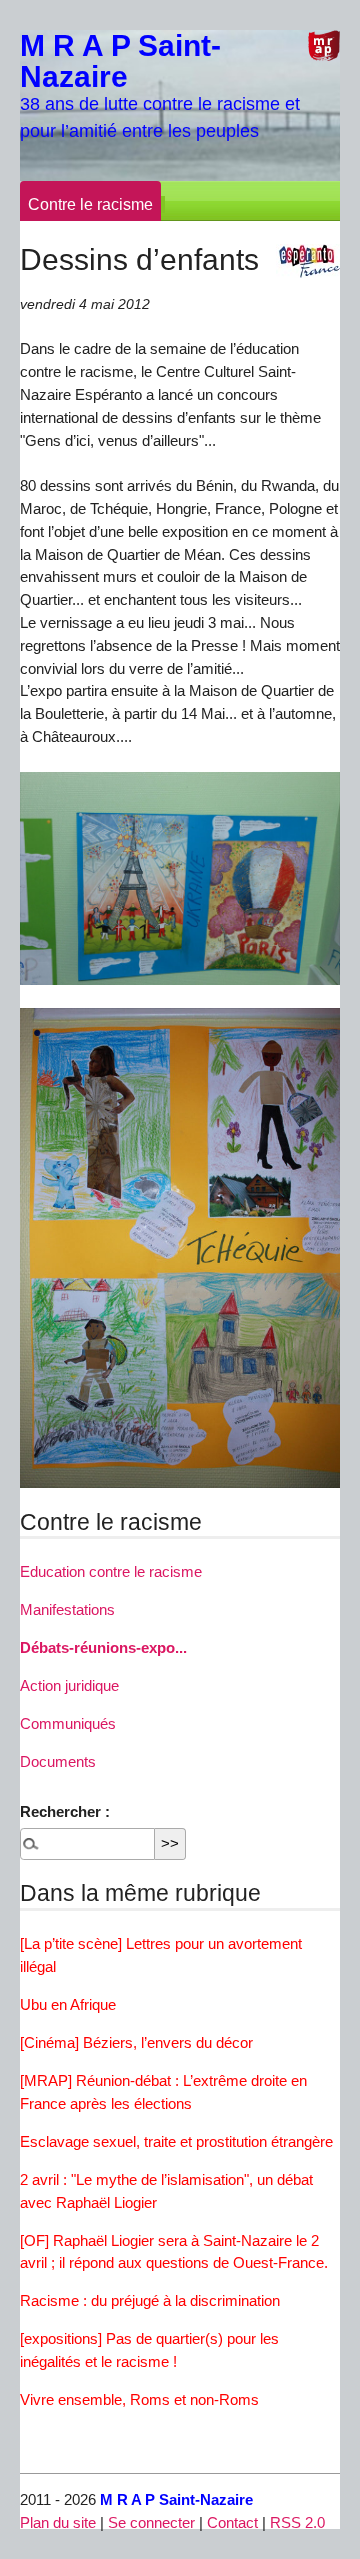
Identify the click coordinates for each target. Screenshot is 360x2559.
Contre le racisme (90, 204)
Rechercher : (65, 1811)
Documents (58, 1761)
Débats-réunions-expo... (103, 1647)
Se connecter (151, 2522)
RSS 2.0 (297, 2522)
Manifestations (67, 1609)
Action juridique (69, 1685)
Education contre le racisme (111, 1571)
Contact (232, 2522)
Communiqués (68, 1723)
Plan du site (58, 2522)
